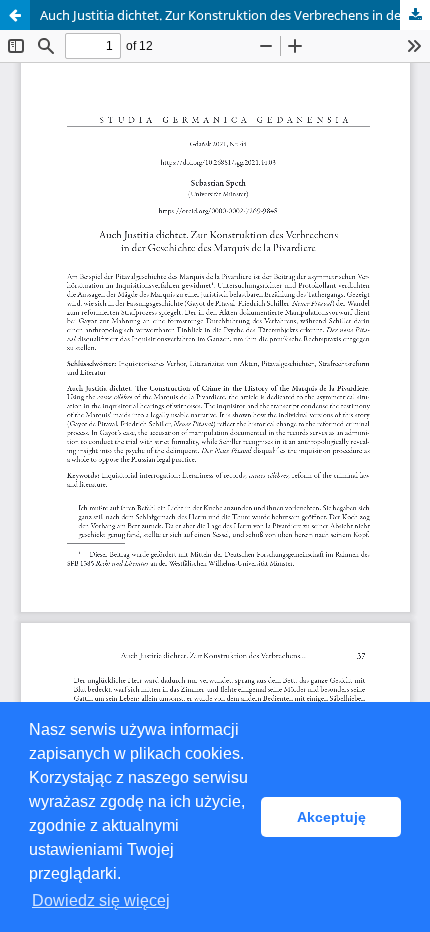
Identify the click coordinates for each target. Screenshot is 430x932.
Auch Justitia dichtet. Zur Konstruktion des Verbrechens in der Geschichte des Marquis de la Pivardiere (235, 15)
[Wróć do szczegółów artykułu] (15, 15)
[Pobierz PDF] (415, 15)
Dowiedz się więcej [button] (101, 900)
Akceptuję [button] (331, 817)
